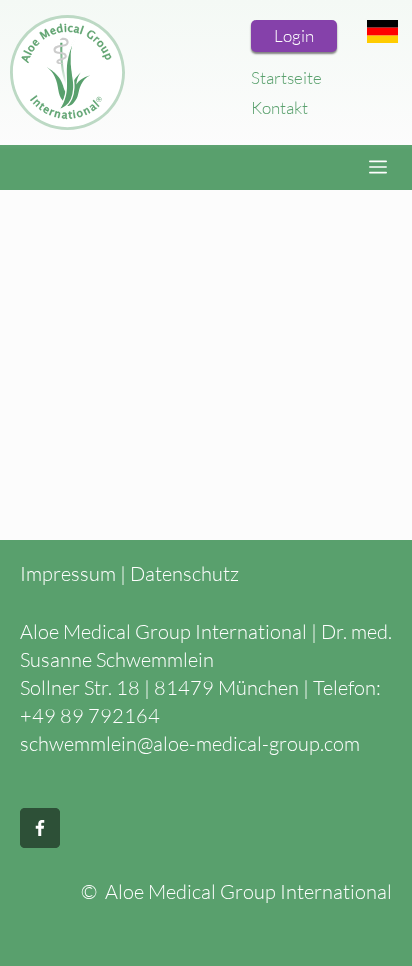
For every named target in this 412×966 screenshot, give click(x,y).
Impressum (68, 573)
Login (294, 35)
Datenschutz (184, 573)
